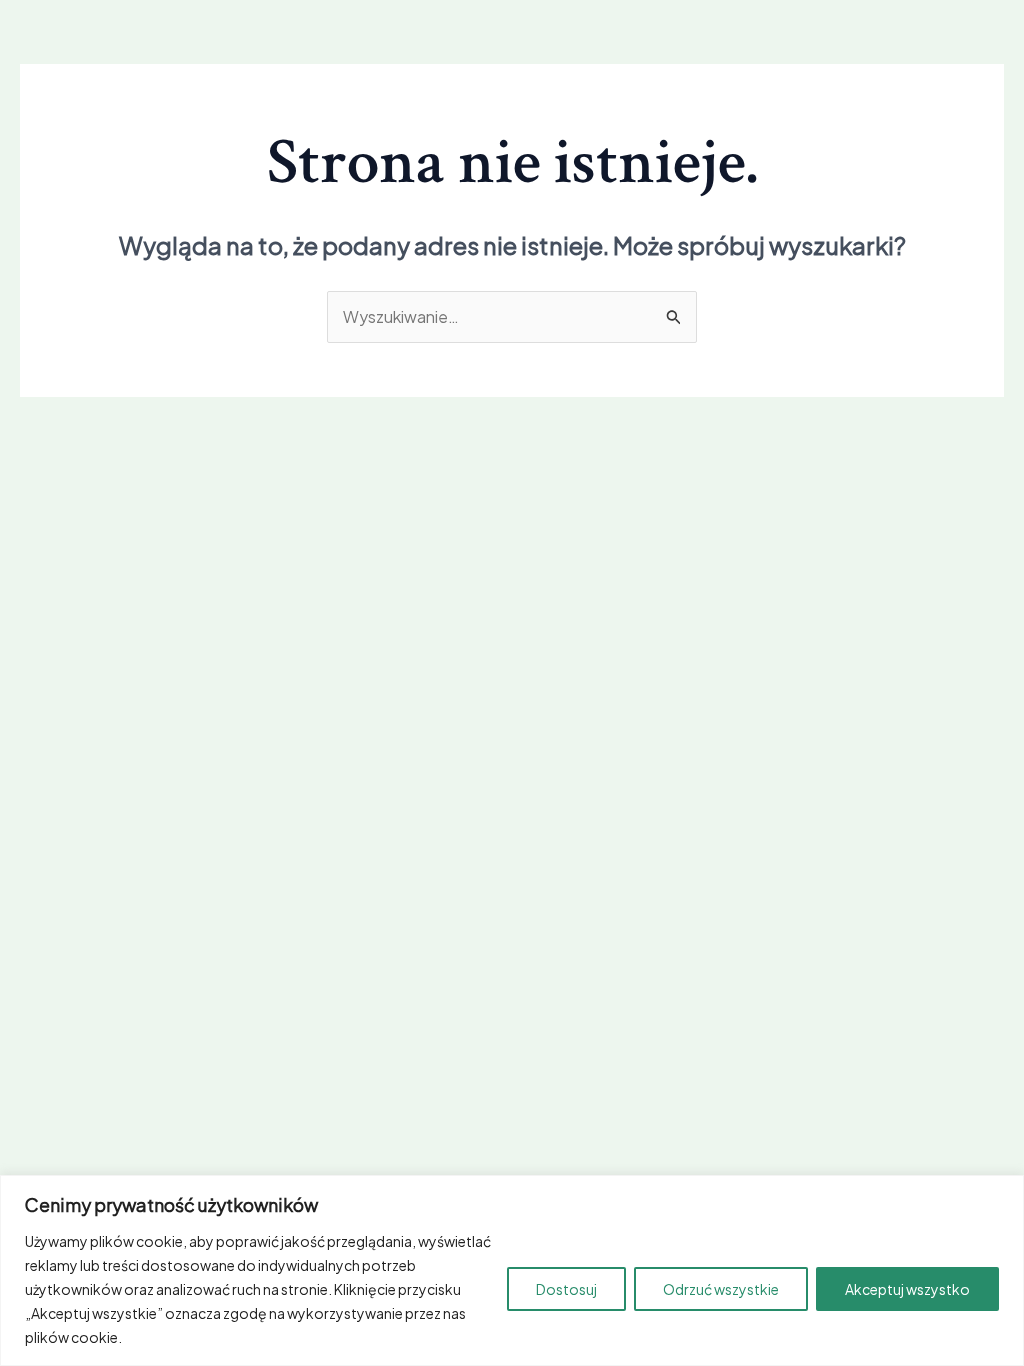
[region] (512, 1270)
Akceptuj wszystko (907, 1289)
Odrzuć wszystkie (721, 1289)
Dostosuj (566, 1289)
